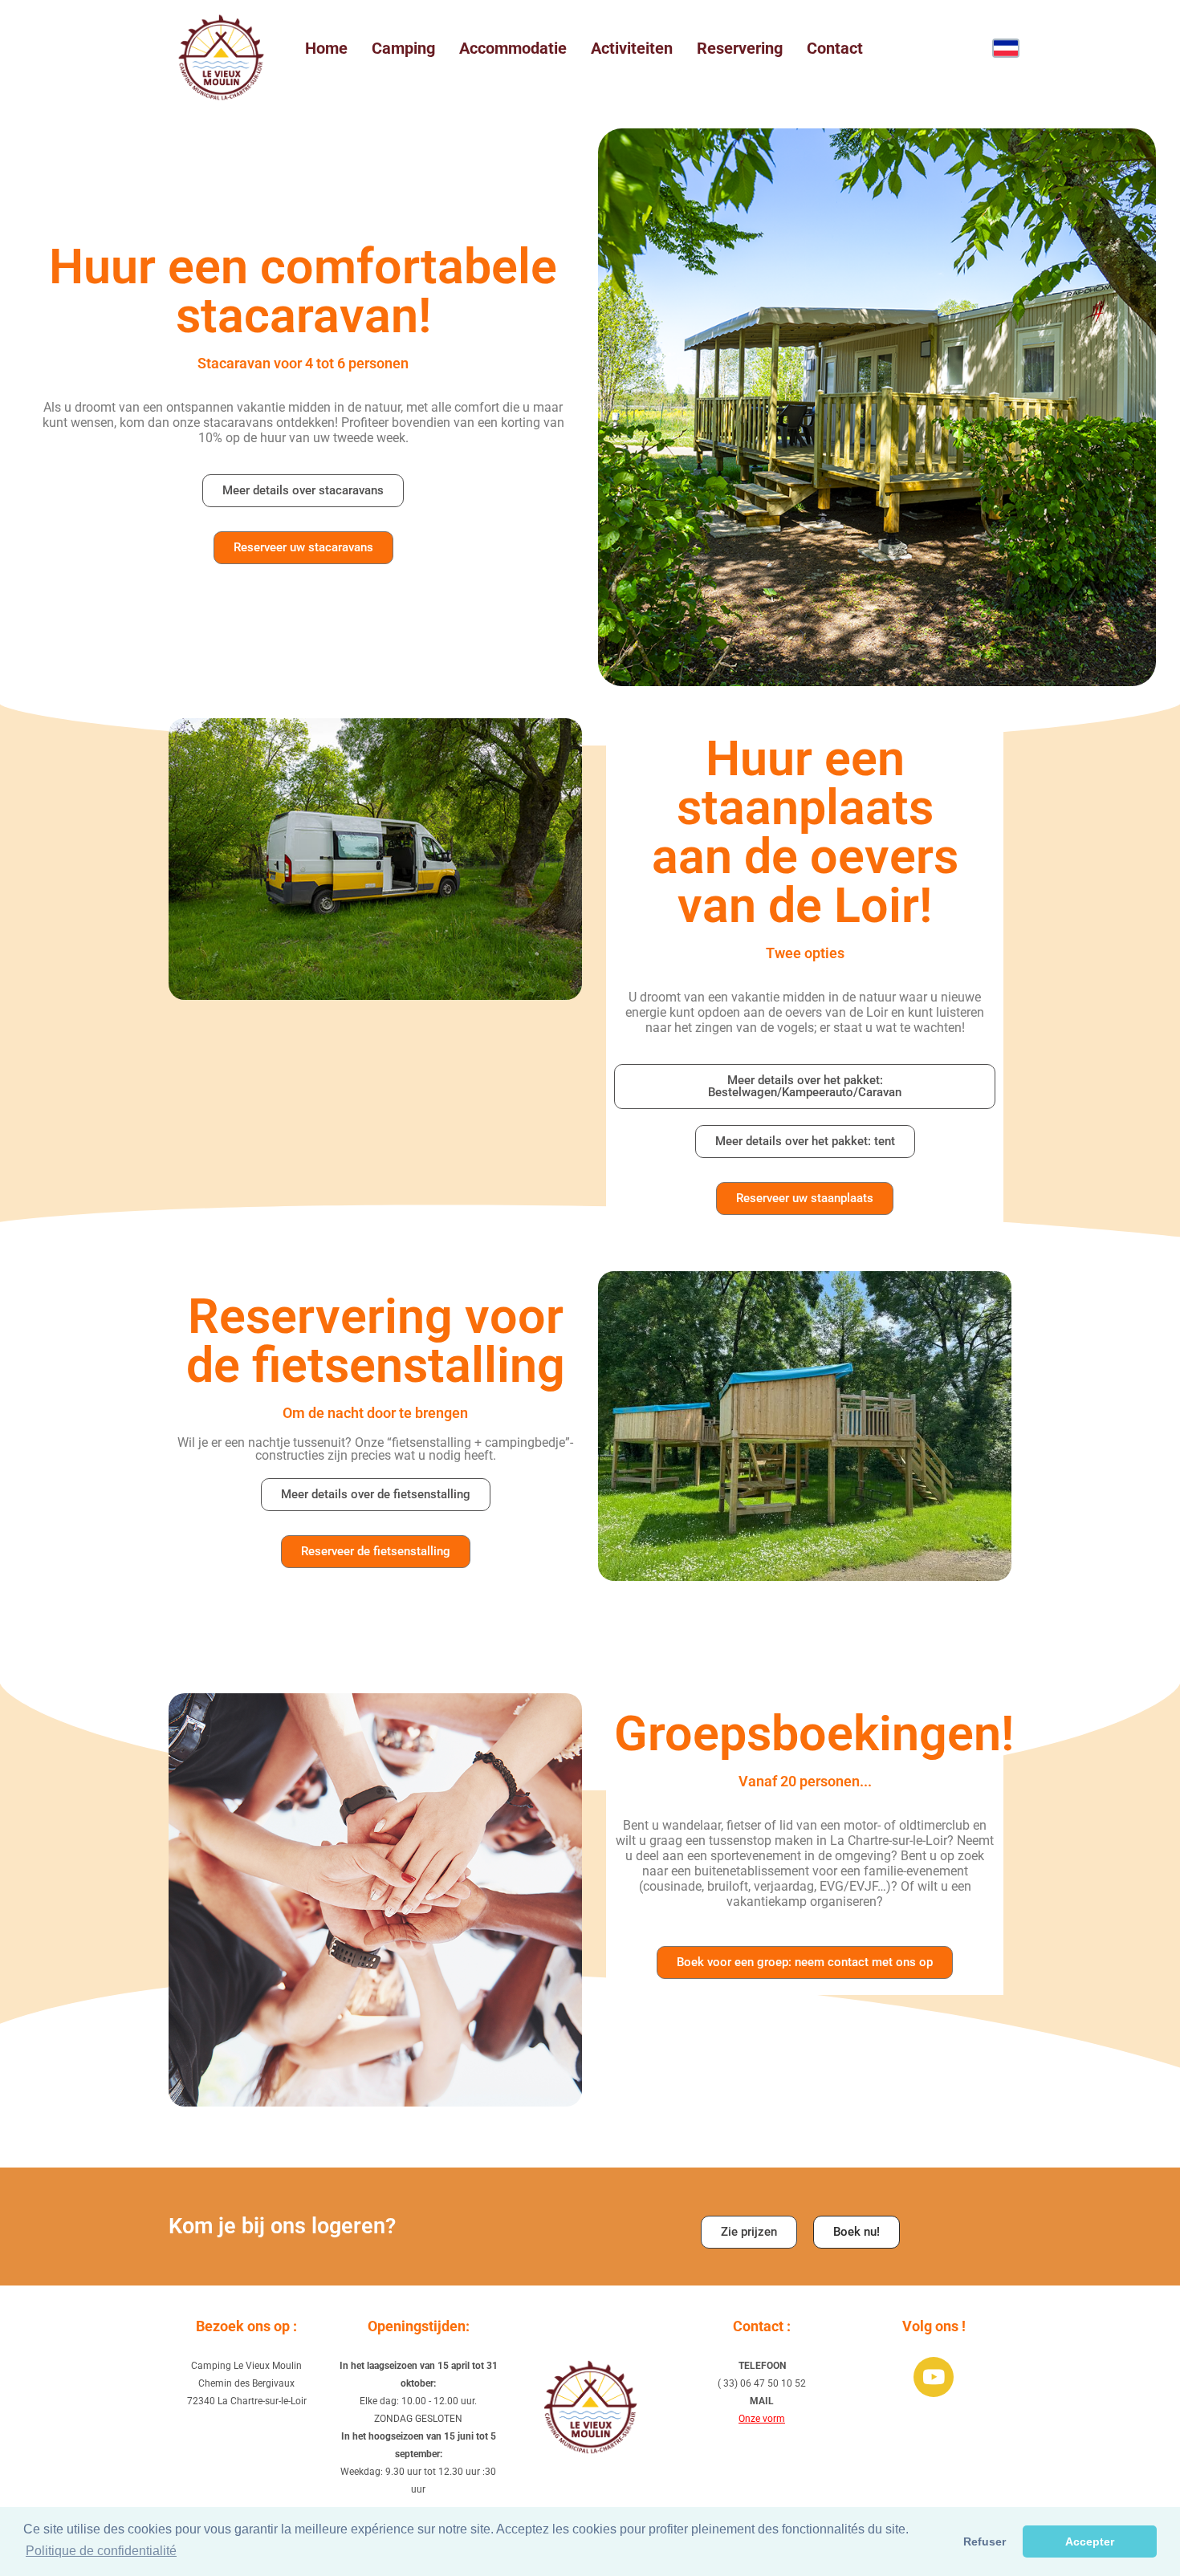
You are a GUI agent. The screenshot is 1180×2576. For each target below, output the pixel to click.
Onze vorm (762, 2419)
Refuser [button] (985, 2541)
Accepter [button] (1090, 2541)
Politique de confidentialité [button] (101, 2551)
